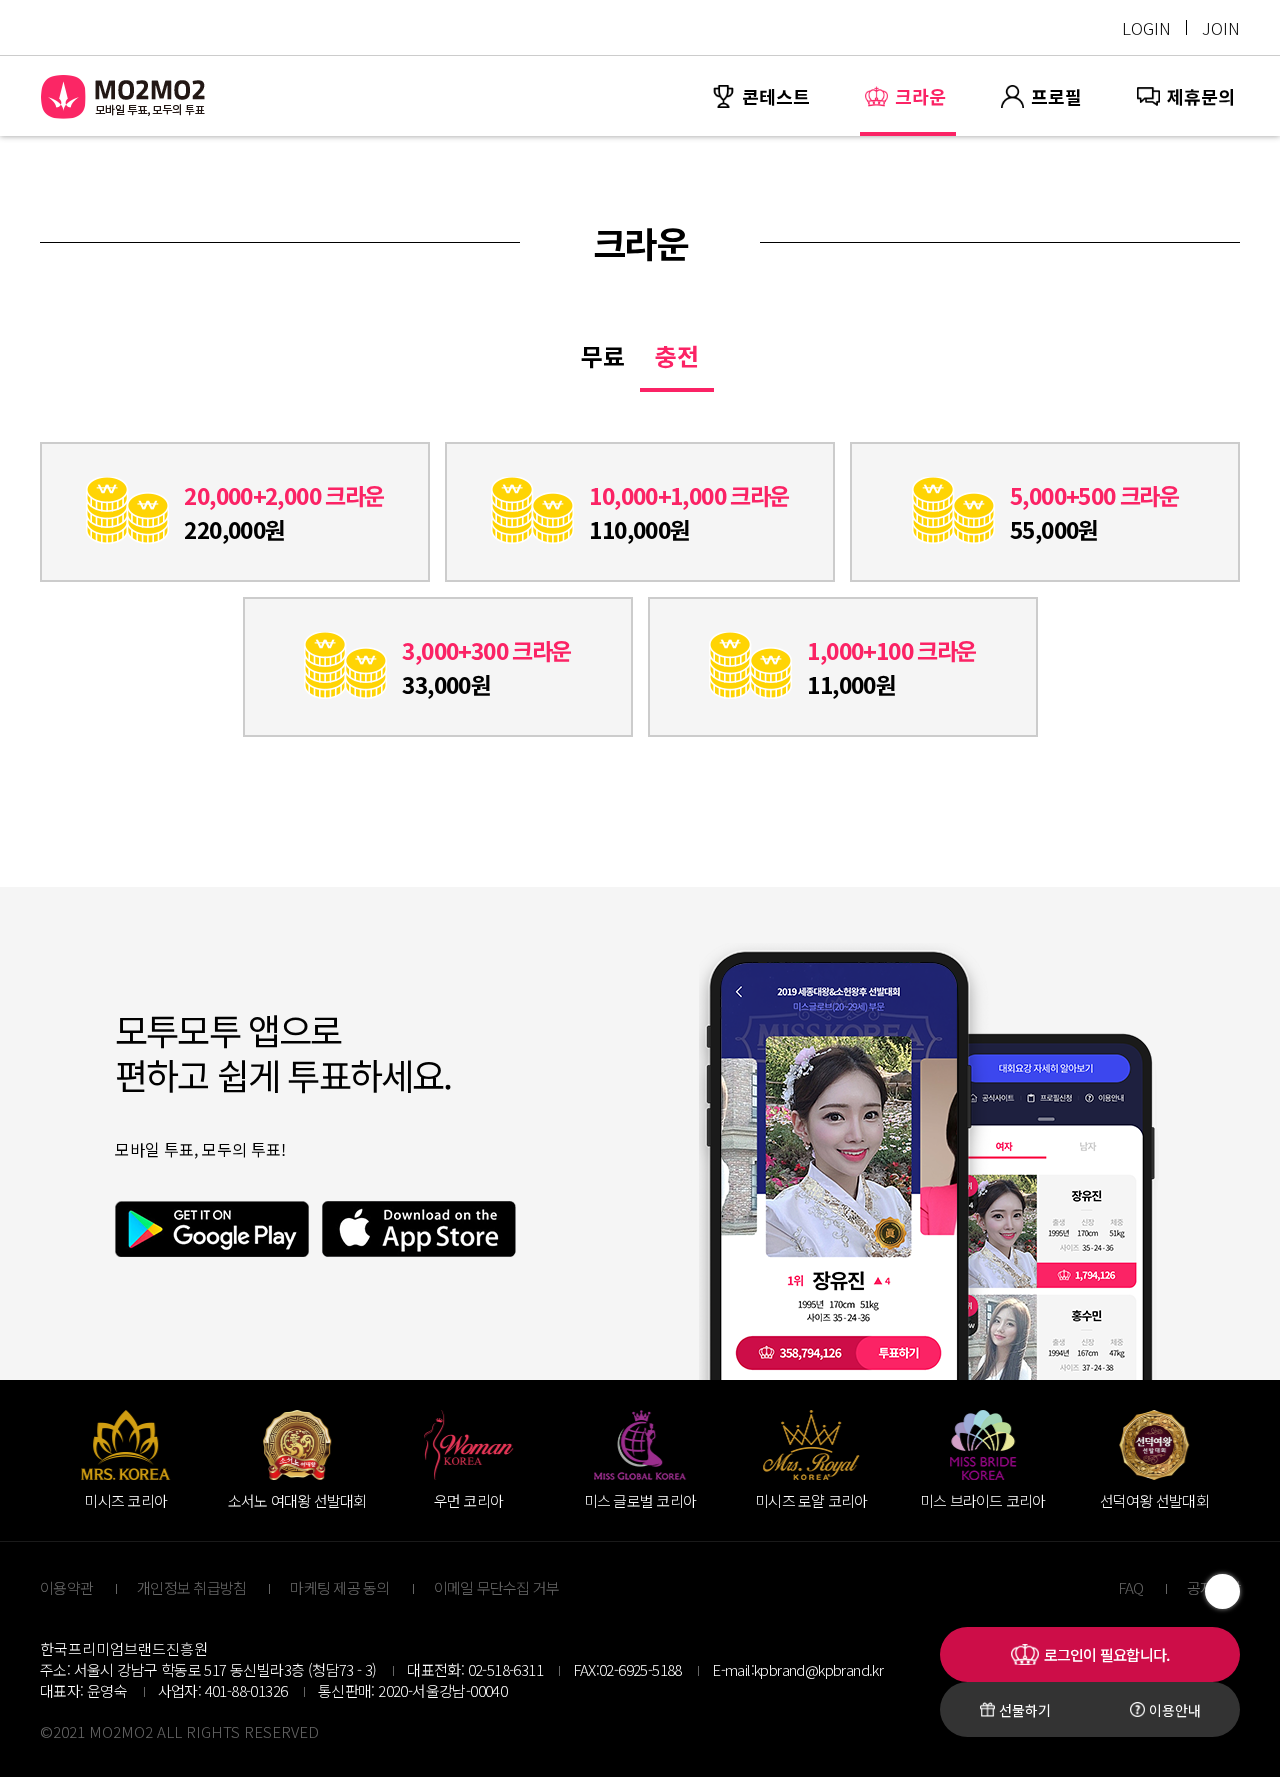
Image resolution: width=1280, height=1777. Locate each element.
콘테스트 (776, 96)
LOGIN (1146, 27)
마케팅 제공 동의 (339, 1587)
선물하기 (1025, 1710)
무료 (603, 355)
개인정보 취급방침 (191, 1587)
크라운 (920, 96)
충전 (677, 355)
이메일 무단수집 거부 (497, 1587)
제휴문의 (1201, 96)
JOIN (1221, 27)
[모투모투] (124, 96)
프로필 (1056, 96)
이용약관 (66, 1587)
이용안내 (1175, 1710)
